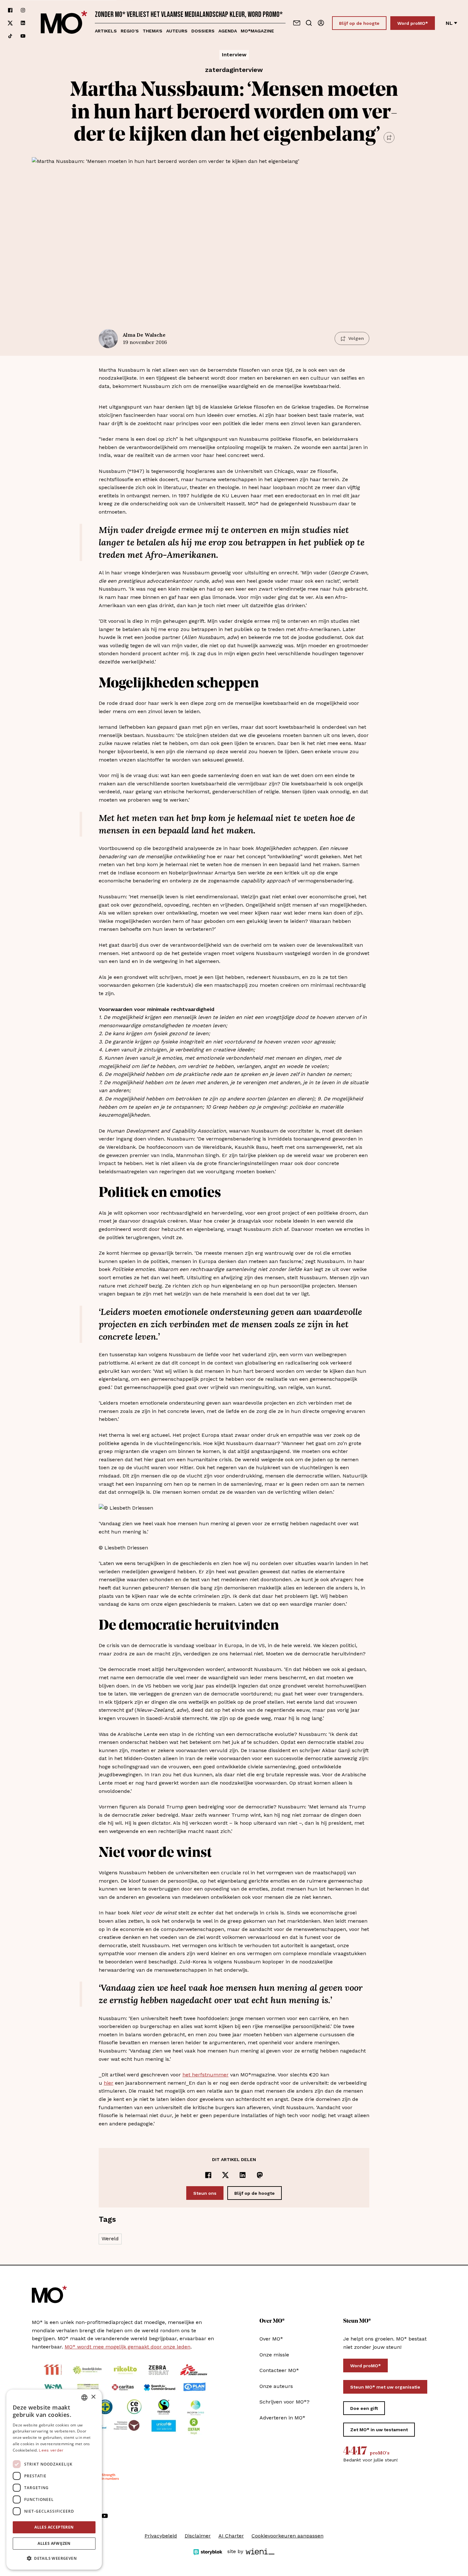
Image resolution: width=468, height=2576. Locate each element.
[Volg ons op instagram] (23, 10)
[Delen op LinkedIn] (243, 2175)
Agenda (228, 31)
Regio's (130, 31)
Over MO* (271, 2339)
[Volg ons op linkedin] (23, 23)
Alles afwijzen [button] (54, 2543)
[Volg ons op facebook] (10, 10)
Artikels (106, 31)
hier (109, 2083)
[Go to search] (309, 23)
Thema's (152, 31)
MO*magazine (257, 31)
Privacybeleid (161, 2536)
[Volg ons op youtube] (23, 36)
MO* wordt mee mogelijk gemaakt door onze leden (128, 2347)
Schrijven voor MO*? (284, 2402)
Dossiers (203, 31)
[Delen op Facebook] (208, 2175)
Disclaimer (198, 2536)
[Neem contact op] (297, 23)
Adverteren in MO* (282, 2418)
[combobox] (84, 2397)
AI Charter (231, 2536)
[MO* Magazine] (64, 23)
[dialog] (54, 2480)
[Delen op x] (225, 2175)
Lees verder (51, 2450)
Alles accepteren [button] (54, 2527)
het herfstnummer (206, 2075)
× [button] (93, 2397)
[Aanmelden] (321, 23)
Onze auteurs (276, 2386)
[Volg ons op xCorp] (10, 23)
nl (449, 23)
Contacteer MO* (279, 2370)
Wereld (110, 2239)
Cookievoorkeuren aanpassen (287, 2536)
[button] (54, 2558)
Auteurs (177, 31)
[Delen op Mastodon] (260, 2175)
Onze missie (274, 2355)
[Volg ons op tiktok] (10, 36)
